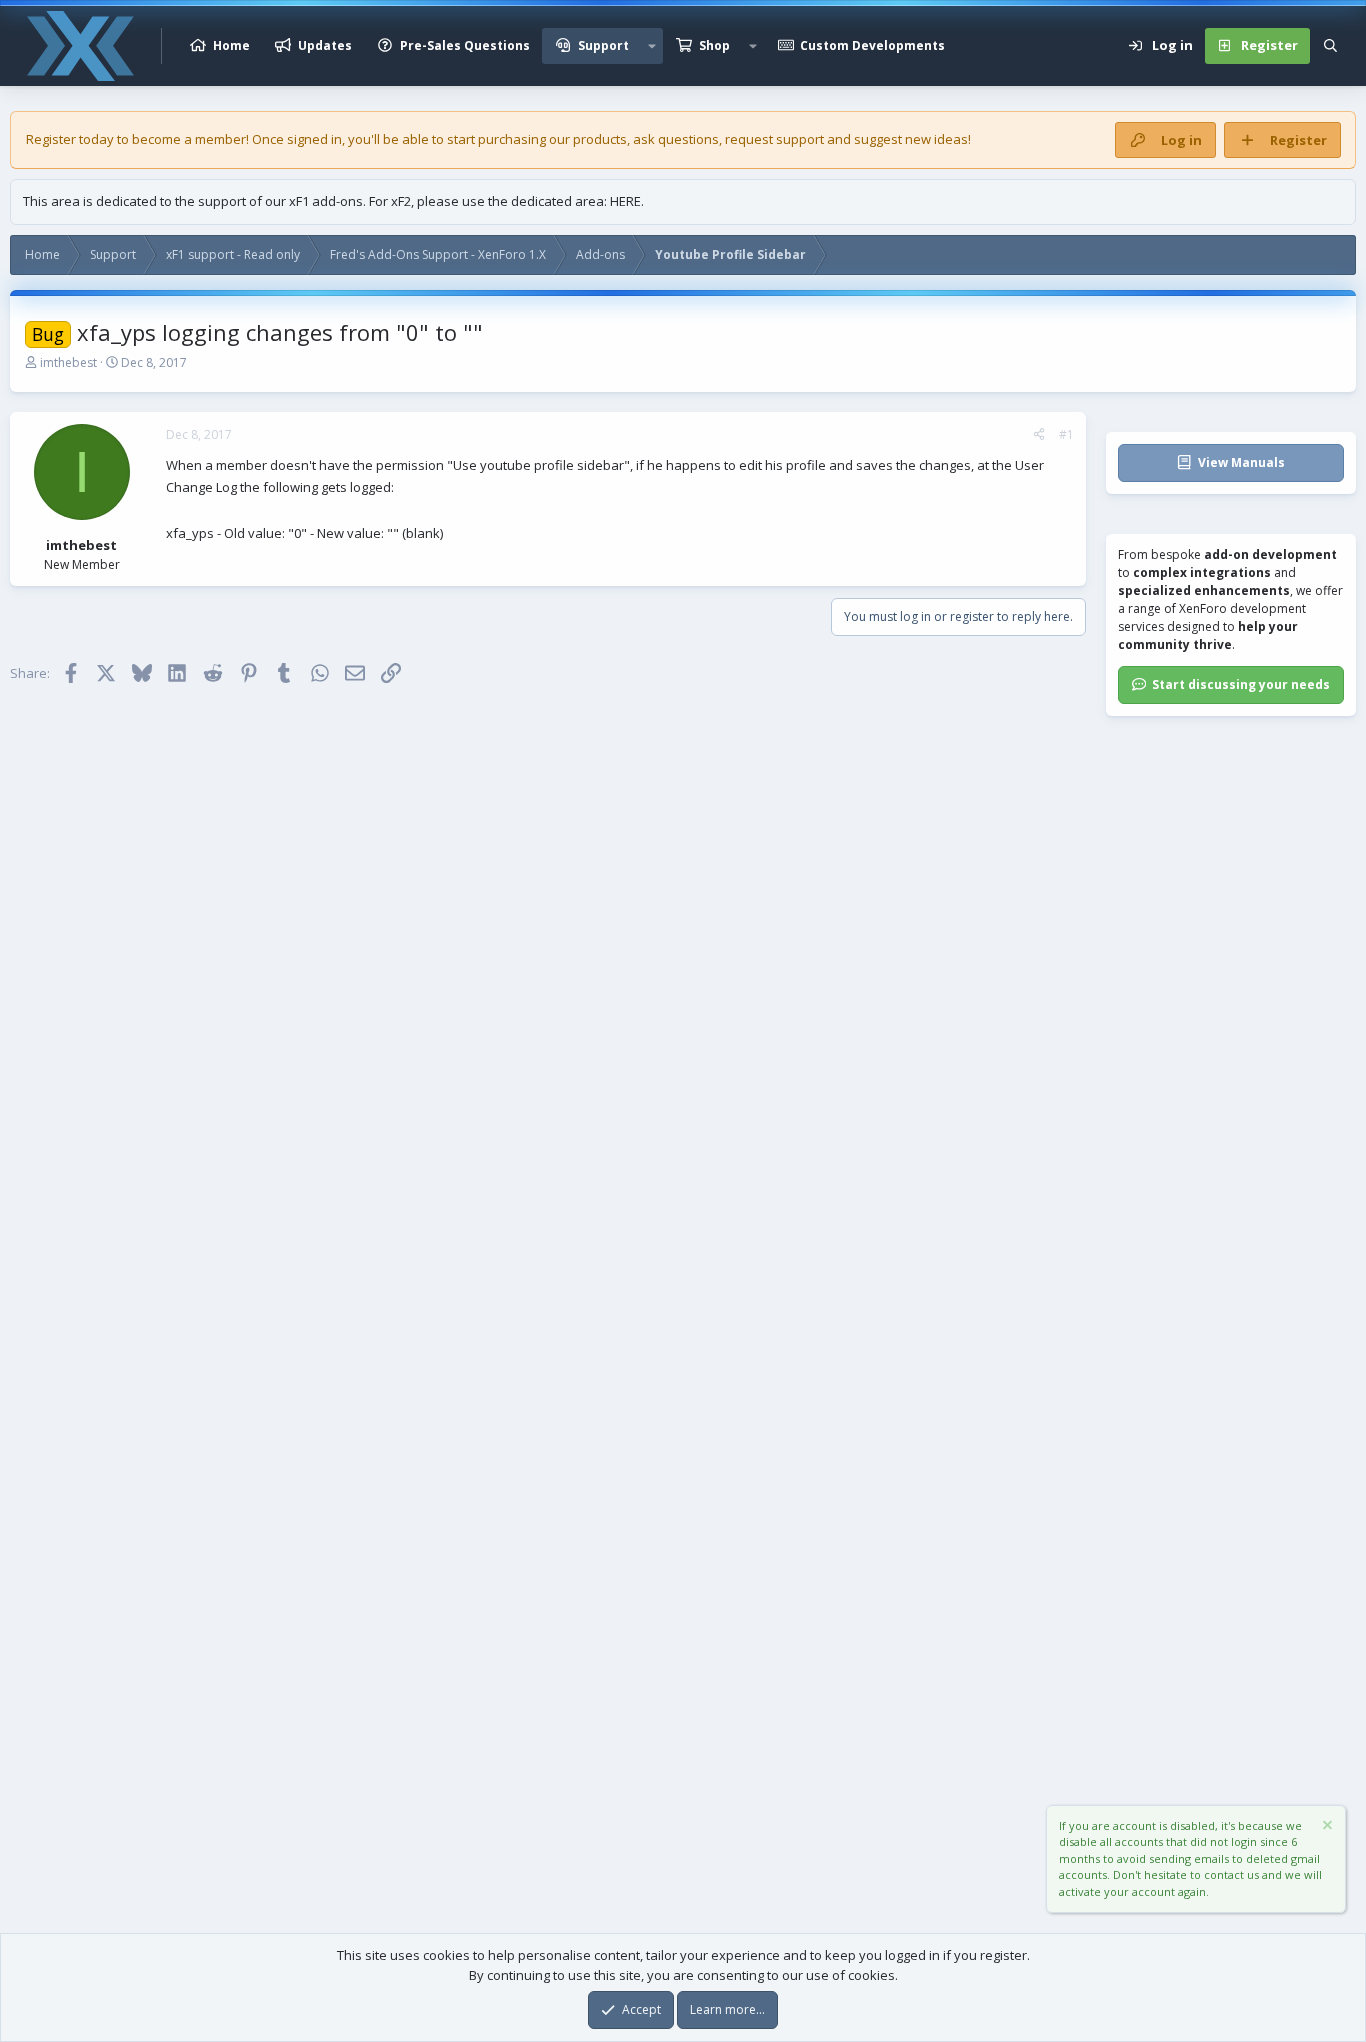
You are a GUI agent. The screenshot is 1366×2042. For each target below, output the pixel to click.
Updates (325, 45)
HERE (625, 201)
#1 (1066, 434)
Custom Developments (872, 45)
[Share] (1039, 435)
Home (231, 45)
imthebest (68, 362)
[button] (652, 46)
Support (603, 45)
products (600, 139)
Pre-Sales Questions (465, 45)
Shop (714, 45)
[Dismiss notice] (1326, 1827)
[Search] (1330, 46)
